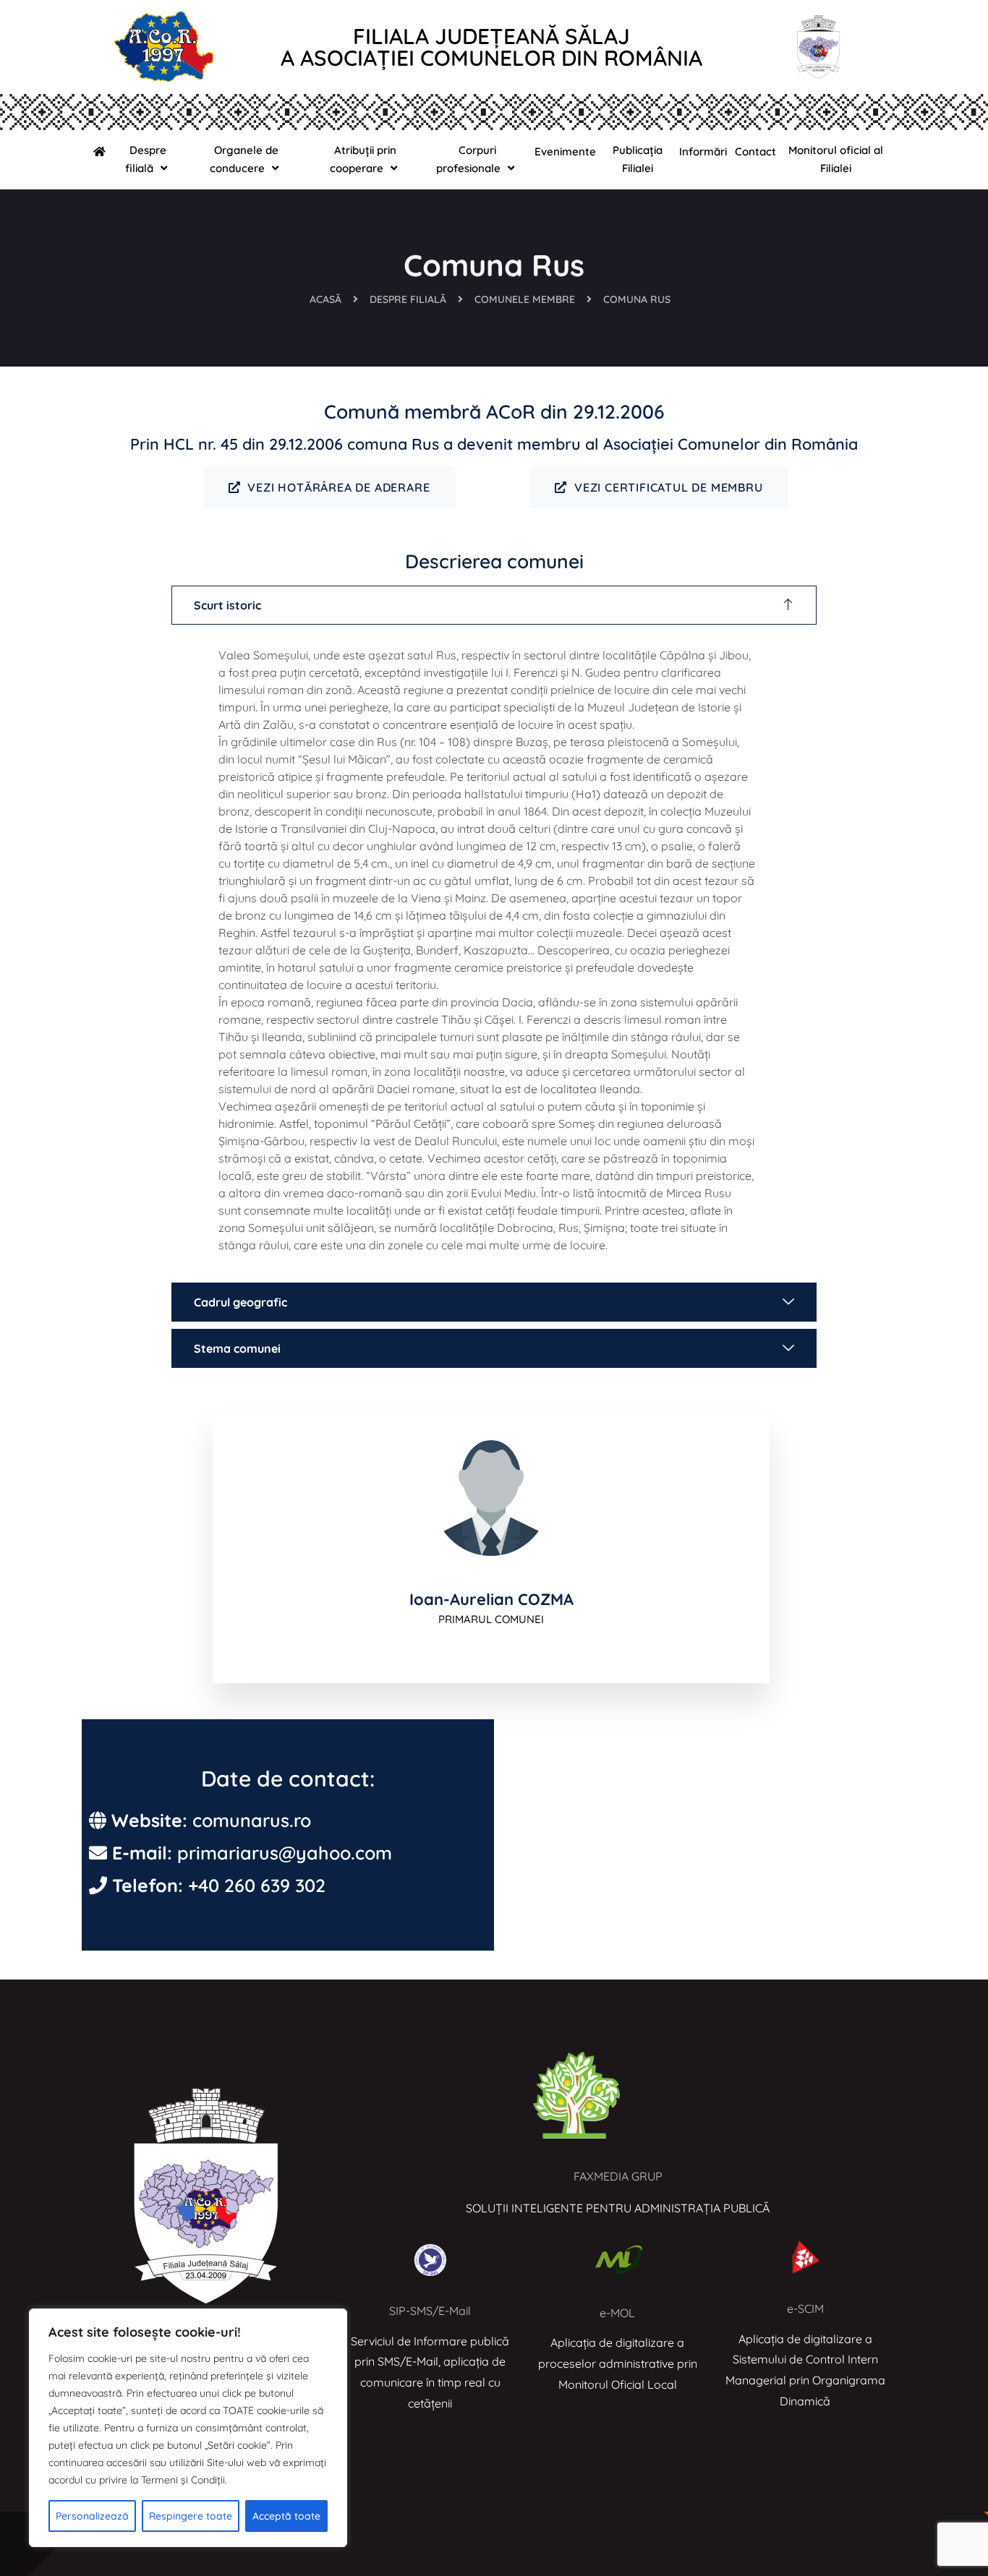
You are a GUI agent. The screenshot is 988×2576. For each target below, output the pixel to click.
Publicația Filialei (638, 159)
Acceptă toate (286, 2516)
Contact (755, 151)
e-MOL (617, 2313)
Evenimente (565, 151)
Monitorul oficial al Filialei (836, 159)
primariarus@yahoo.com (285, 1853)
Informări (703, 151)
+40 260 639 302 (257, 1885)
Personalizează (92, 2516)
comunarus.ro (252, 1820)
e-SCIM (805, 2308)
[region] (188, 2428)
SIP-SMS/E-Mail (430, 2311)
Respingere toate (191, 2516)
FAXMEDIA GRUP (618, 2176)
